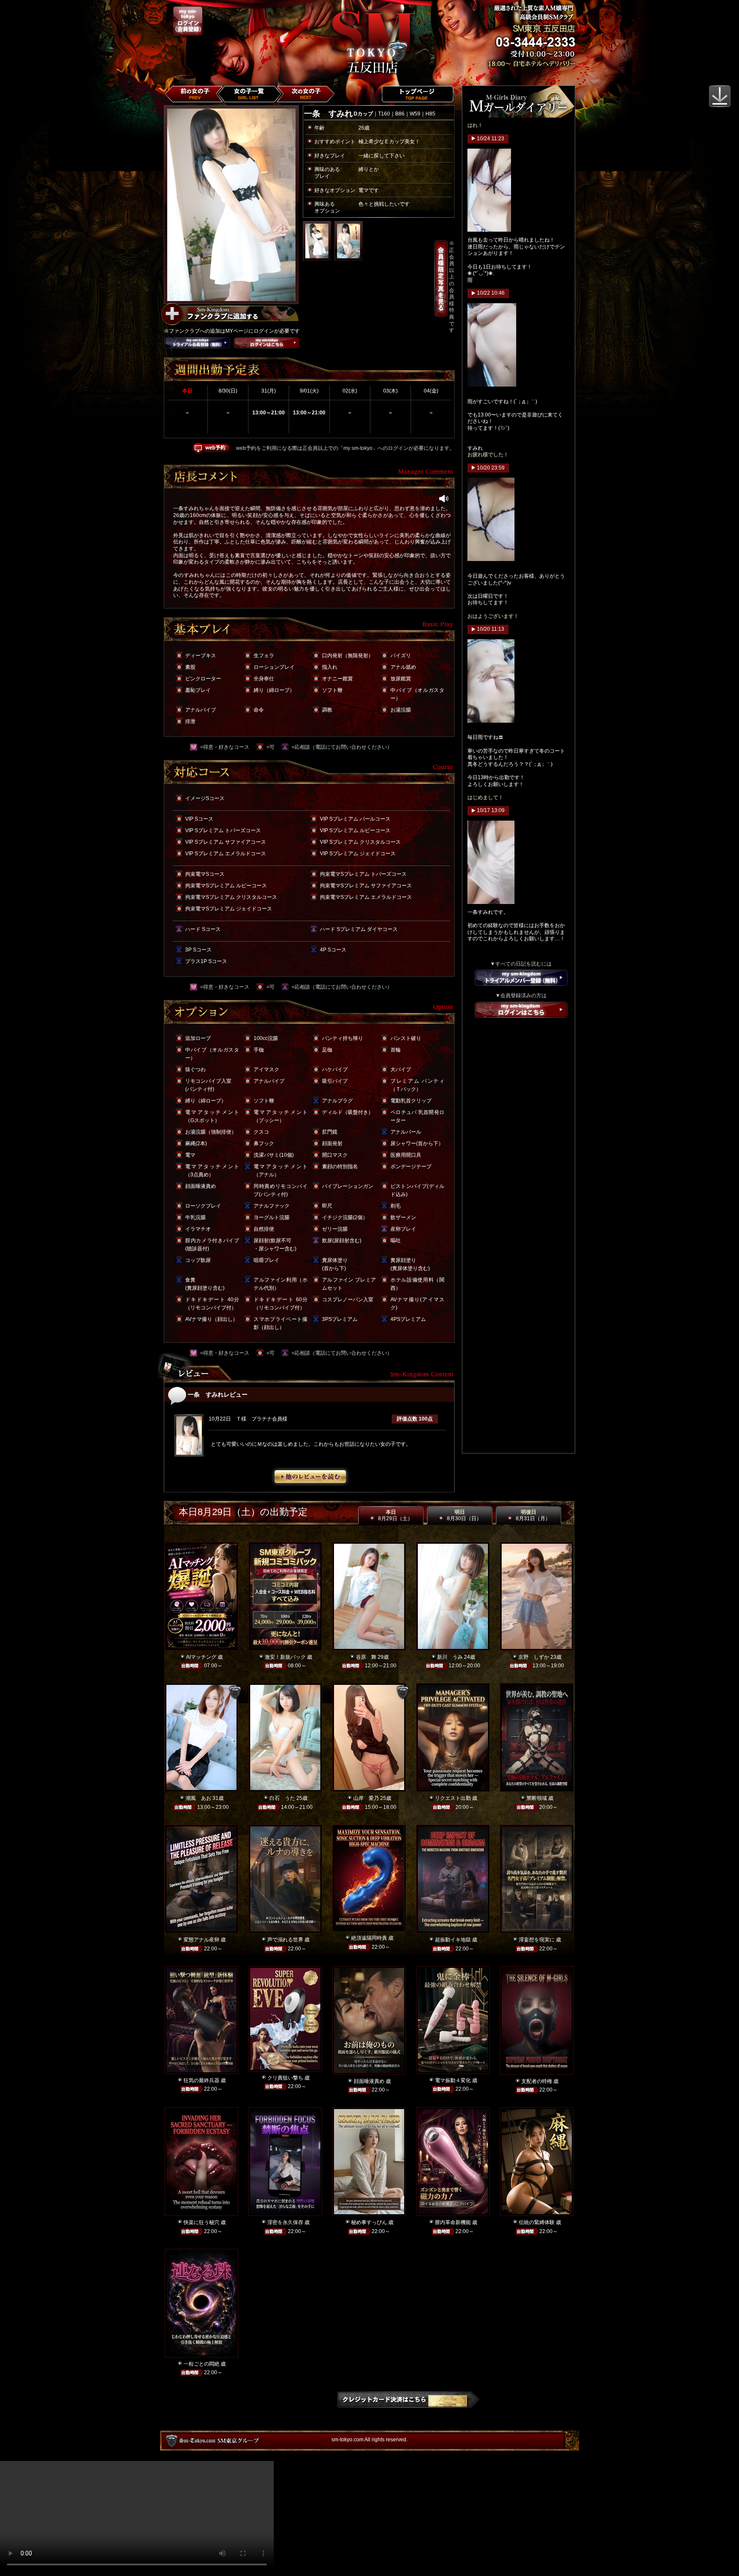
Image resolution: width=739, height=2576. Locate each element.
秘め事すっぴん (369, 2222)
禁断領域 (537, 1798)
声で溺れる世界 (285, 1940)
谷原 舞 (366, 1657)
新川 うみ (450, 1657)
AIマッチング (201, 1657)
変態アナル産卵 (201, 1940)
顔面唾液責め (369, 2081)
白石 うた (282, 1798)
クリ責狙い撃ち (285, 2078)
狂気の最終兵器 (201, 2080)
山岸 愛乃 (366, 1798)
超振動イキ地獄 (453, 1940)
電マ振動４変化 (453, 2080)
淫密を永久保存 (285, 2222)
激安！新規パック (285, 1657)
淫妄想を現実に (537, 1940)
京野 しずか (534, 1657)
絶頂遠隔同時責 (369, 1938)
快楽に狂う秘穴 (201, 2222)
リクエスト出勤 (453, 1798)
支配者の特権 (537, 2081)
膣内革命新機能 (453, 2222)
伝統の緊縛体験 (537, 2222)
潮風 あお (198, 1798)
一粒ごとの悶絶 (201, 2364)
